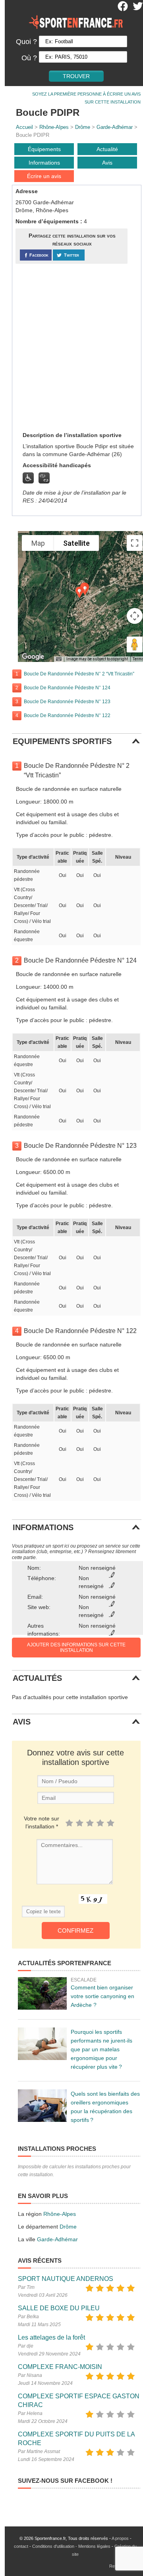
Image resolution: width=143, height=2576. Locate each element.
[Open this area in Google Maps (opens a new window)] (33, 657)
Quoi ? (26, 42)
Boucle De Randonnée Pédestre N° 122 (67, 715)
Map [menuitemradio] (38, 543)
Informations (44, 163)
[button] (79, 592)
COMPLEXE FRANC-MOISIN (60, 2367)
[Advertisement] (71, 347)
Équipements (44, 149)
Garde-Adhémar (115, 127)
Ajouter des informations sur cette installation (76, 1648)
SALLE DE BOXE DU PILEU (59, 2308)
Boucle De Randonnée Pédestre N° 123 (67, 702)
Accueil (24, 127)
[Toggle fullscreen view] (135, 543)
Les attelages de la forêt (51, 2337)
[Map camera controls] (135, 616)
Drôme (83, 127)
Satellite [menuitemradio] (76, 543)
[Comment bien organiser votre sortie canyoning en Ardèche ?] (42, 1993)
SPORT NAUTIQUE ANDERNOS (66, 2279)
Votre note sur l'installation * (42, 1822)
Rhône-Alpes (54, 127)
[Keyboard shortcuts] (59, 659)
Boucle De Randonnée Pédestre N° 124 (67, 688)
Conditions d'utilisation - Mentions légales (71, 2546)
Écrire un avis (44, 176)
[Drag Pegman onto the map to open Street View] (135, 644)
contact (21, 2546)
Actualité (107, 149)
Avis (107, 163)
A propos (120, 2538)
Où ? (29, 58)
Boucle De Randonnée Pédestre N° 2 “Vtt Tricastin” (79, 674)
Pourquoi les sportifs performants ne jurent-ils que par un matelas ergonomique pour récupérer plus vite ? (101, 2049)
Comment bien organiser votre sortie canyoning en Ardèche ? (102, 1996)
